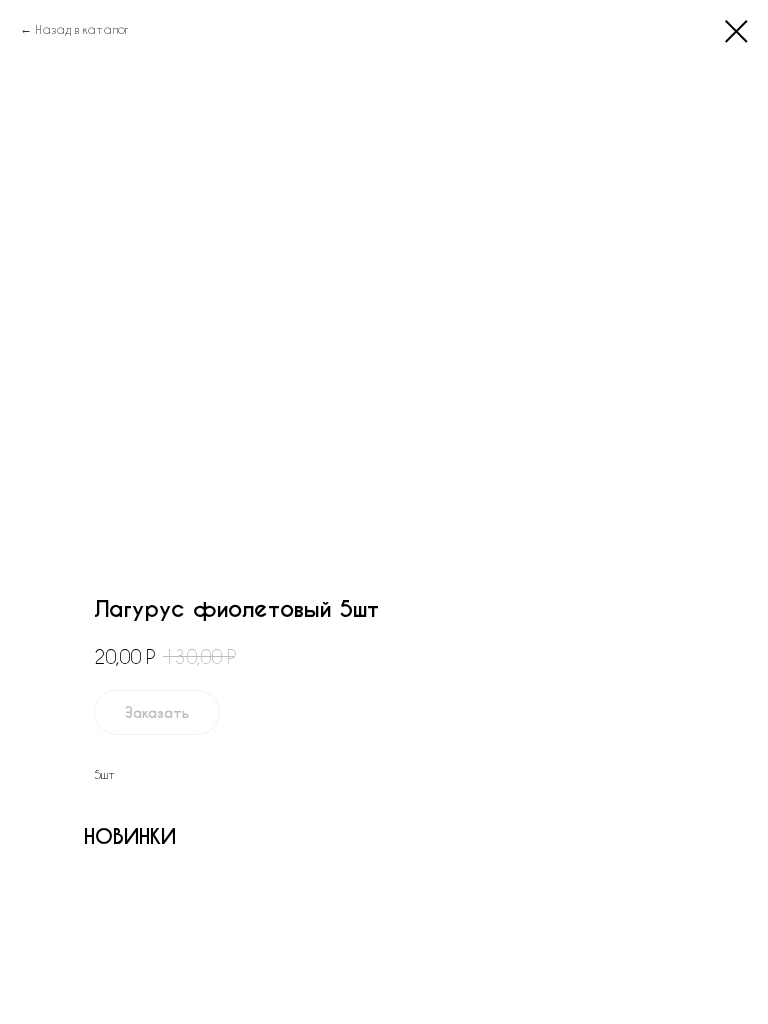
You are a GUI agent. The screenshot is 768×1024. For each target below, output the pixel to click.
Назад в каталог (82, 29)
